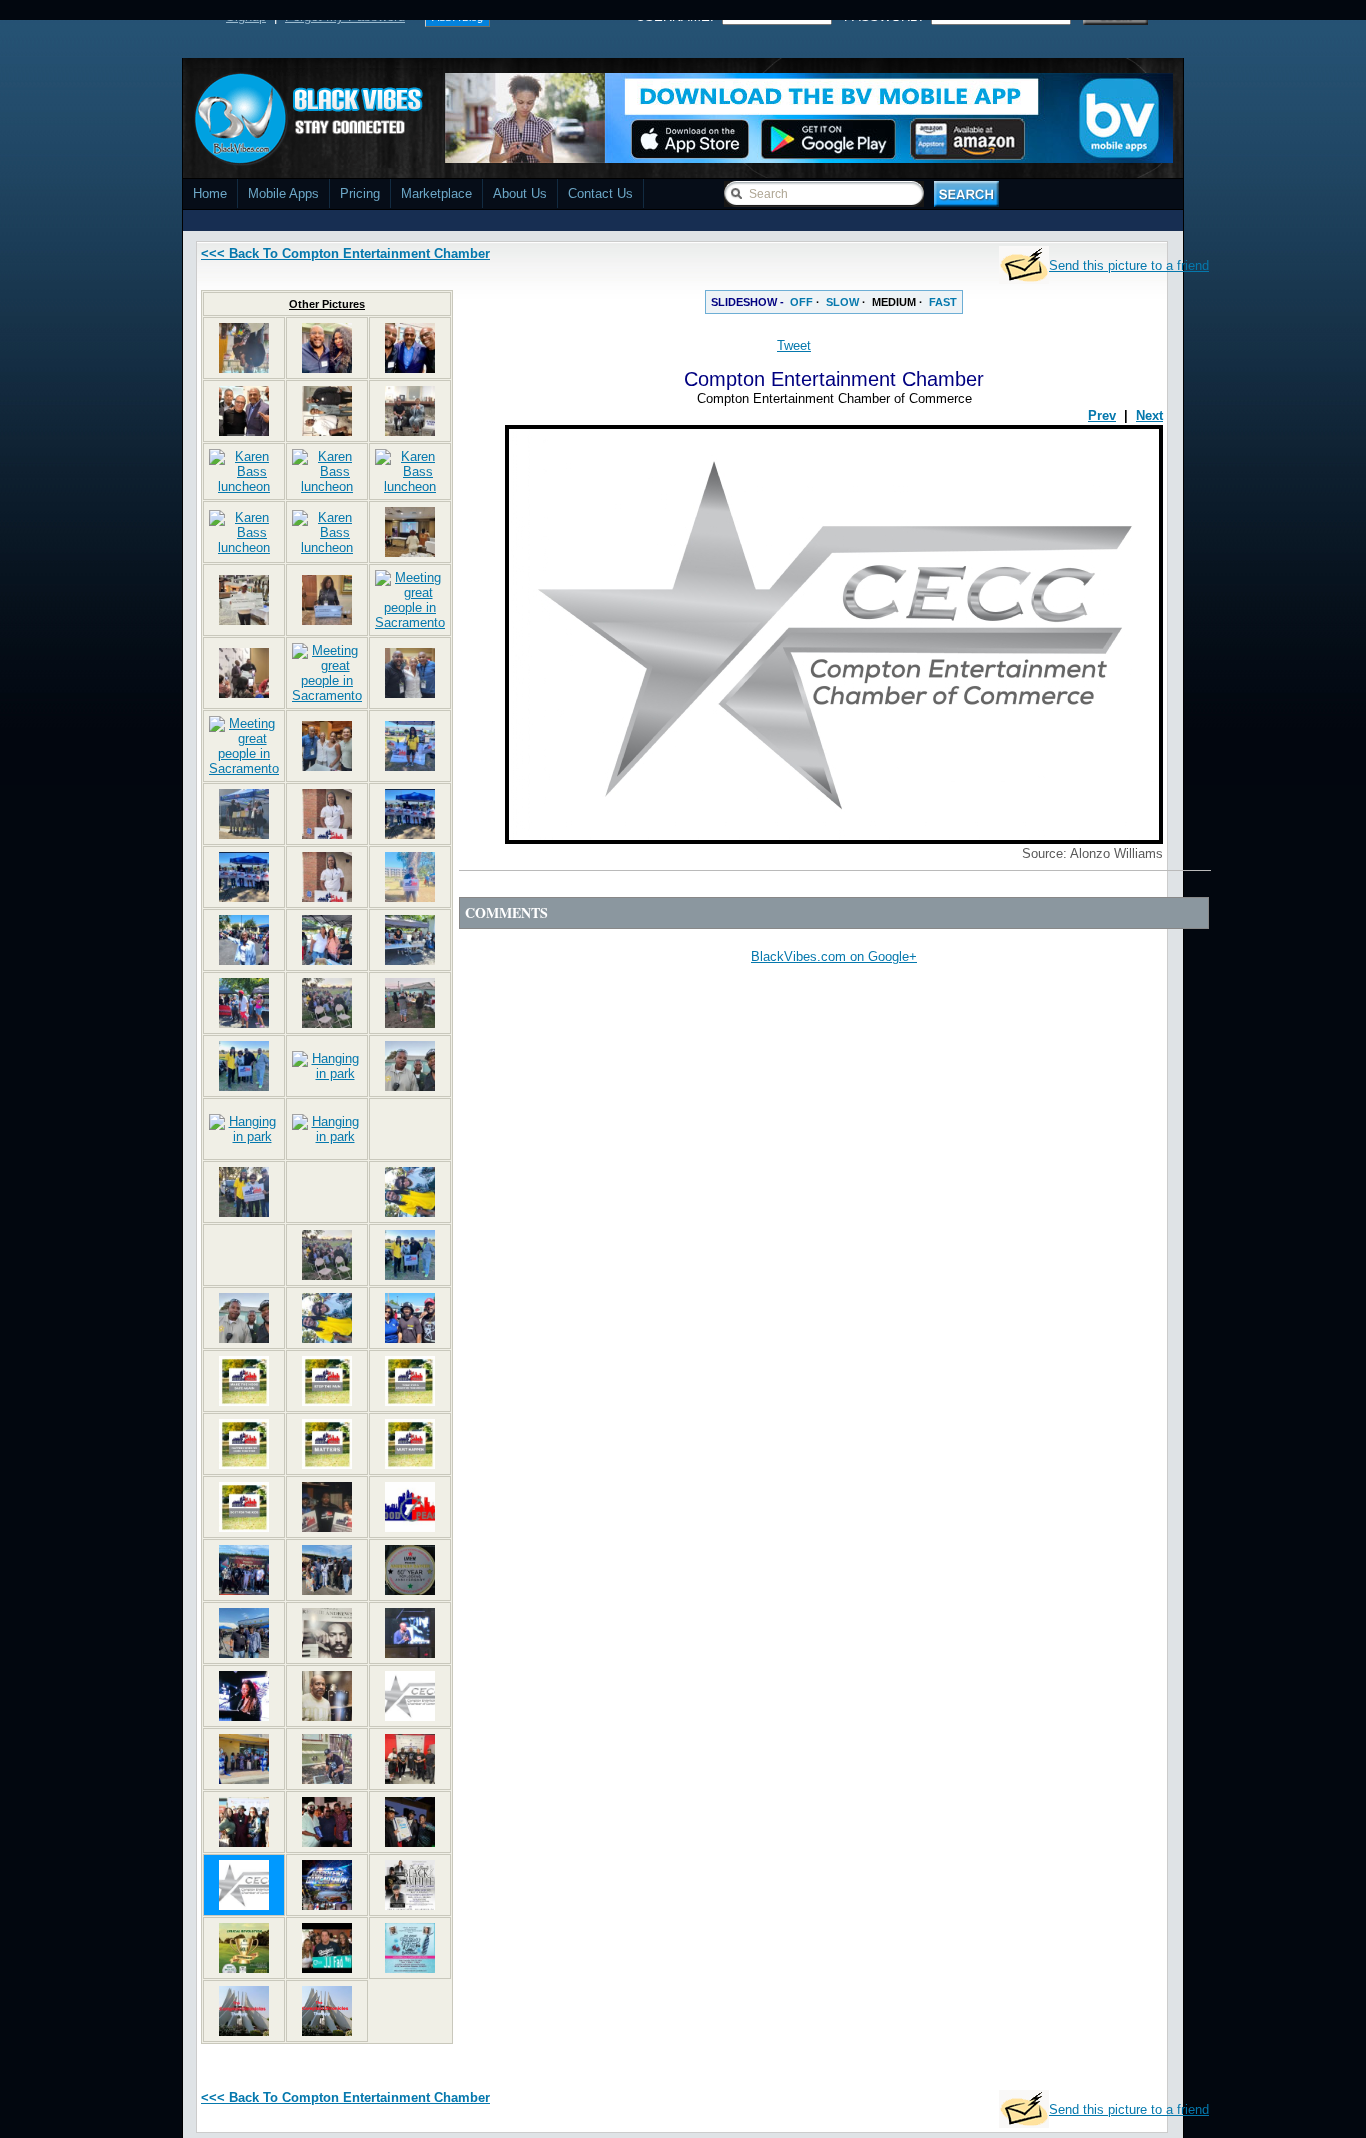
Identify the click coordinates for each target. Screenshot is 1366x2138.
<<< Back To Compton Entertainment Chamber (345, 253)
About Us (520, 193)
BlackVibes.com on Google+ (834, 956)
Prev (1102, 415)
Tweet (794, 345)
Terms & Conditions (925, 2130)
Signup (246, 16)
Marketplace (436, 193)
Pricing (360, 193)
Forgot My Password (345, 16)
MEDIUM (894, 302)
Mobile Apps (283, 193)
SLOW (842, 302)
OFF (801, 302)
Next (1149, 415)
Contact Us (600, 193)
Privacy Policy (815, 2130)
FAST (943, 302)
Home (210, 193)
